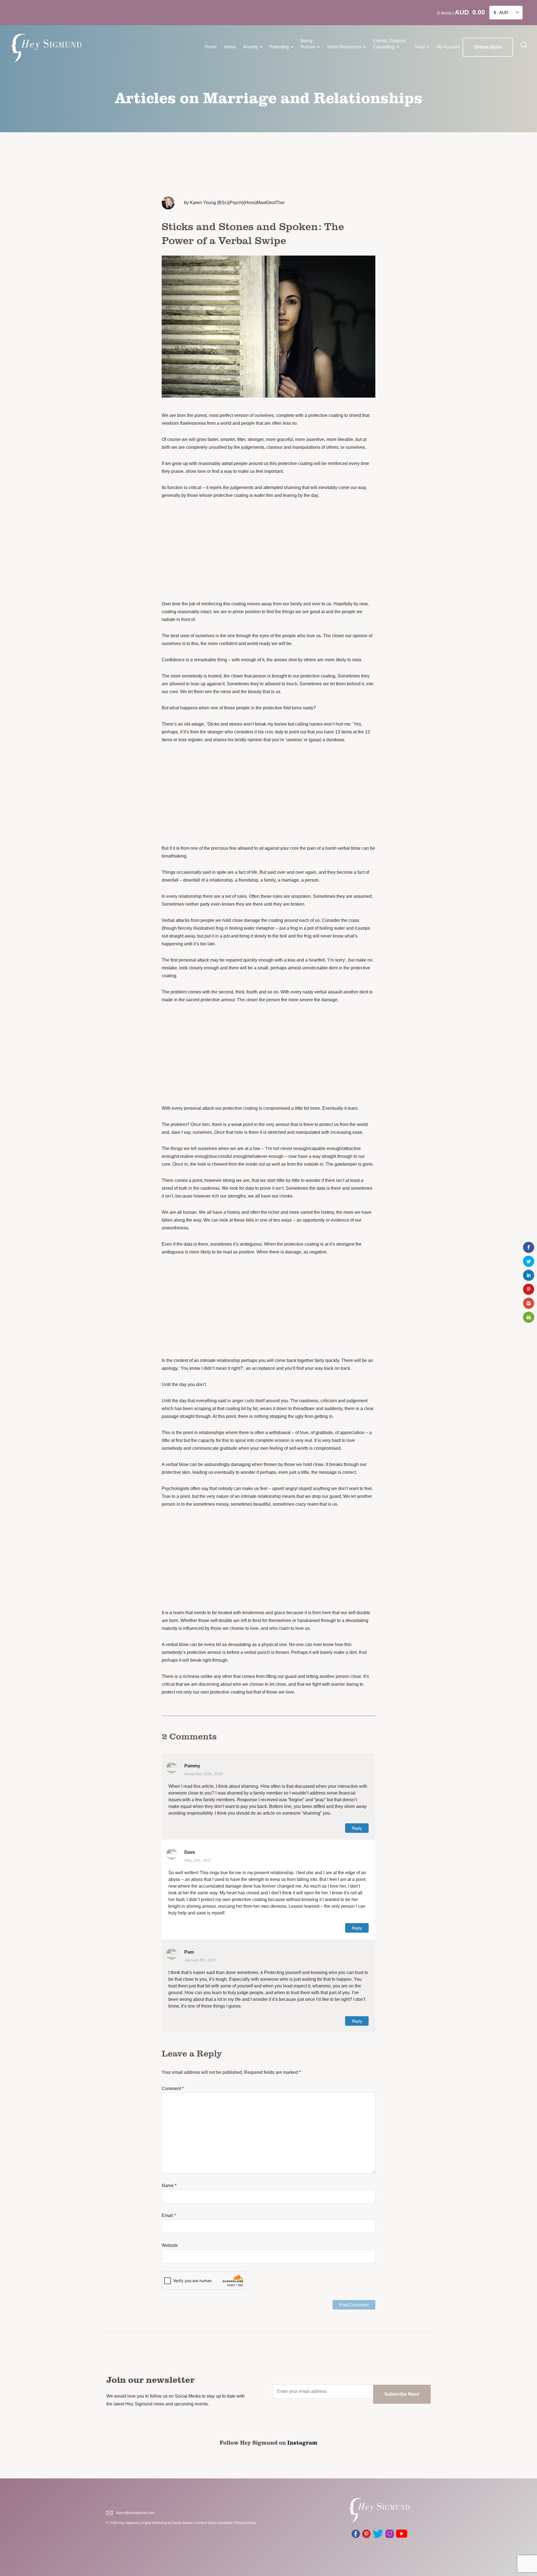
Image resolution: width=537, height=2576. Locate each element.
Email (169, 2215)
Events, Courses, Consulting (390, 44)
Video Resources (344, 47)
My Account (448, 47)
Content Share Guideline (214, 2523)
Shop (420, 47)
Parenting (279, 47)
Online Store (488, 47)
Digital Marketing (154, 2523)
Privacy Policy (246, 2523)
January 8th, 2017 (200, 1960)
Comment (173, 2089)
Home (211, 47)
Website (170, 2245)
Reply (357, 1828)
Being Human (308, 44)
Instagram (302, 2442)
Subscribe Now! (402, 2394)
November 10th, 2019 (204, 1774)
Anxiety (250, 47)
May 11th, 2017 (198, 1860)
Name (169, 2186)
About (230, 47)
